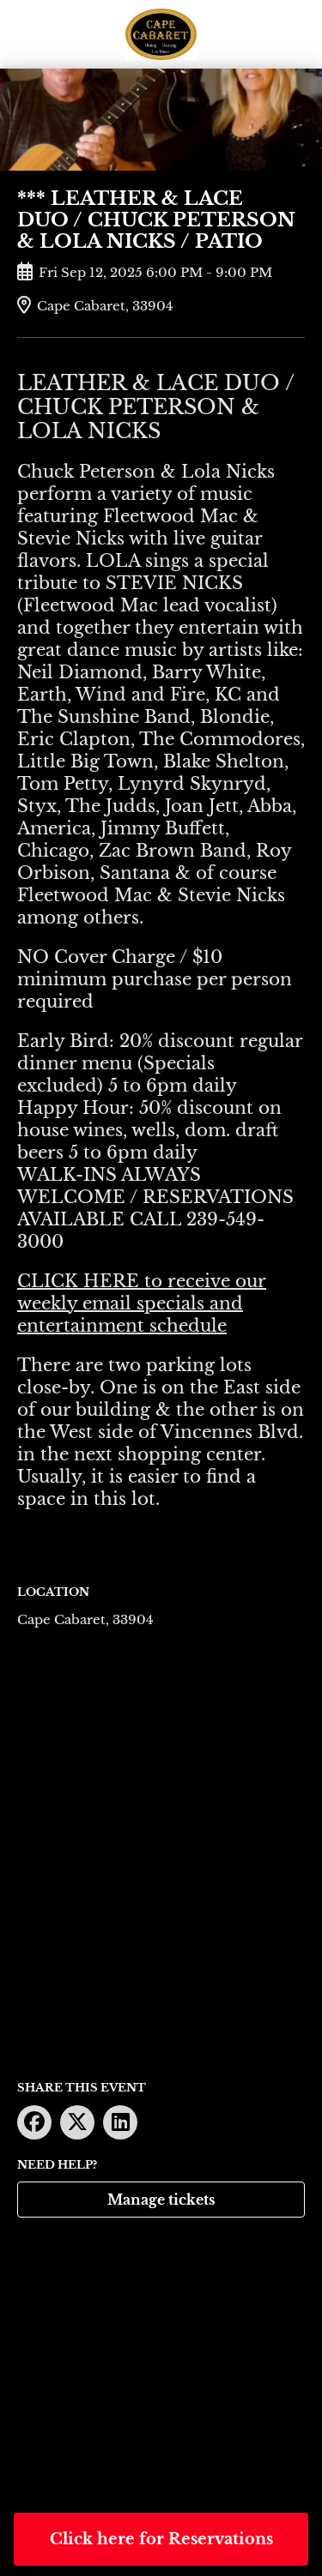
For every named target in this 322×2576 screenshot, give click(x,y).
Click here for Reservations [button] (161, 2539)
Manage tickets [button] (161, 2200)
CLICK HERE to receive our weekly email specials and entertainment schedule (142, 1303)
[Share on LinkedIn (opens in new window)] (120, 2122)
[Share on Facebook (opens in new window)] (34, 2122)
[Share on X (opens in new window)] (77, 2122)
